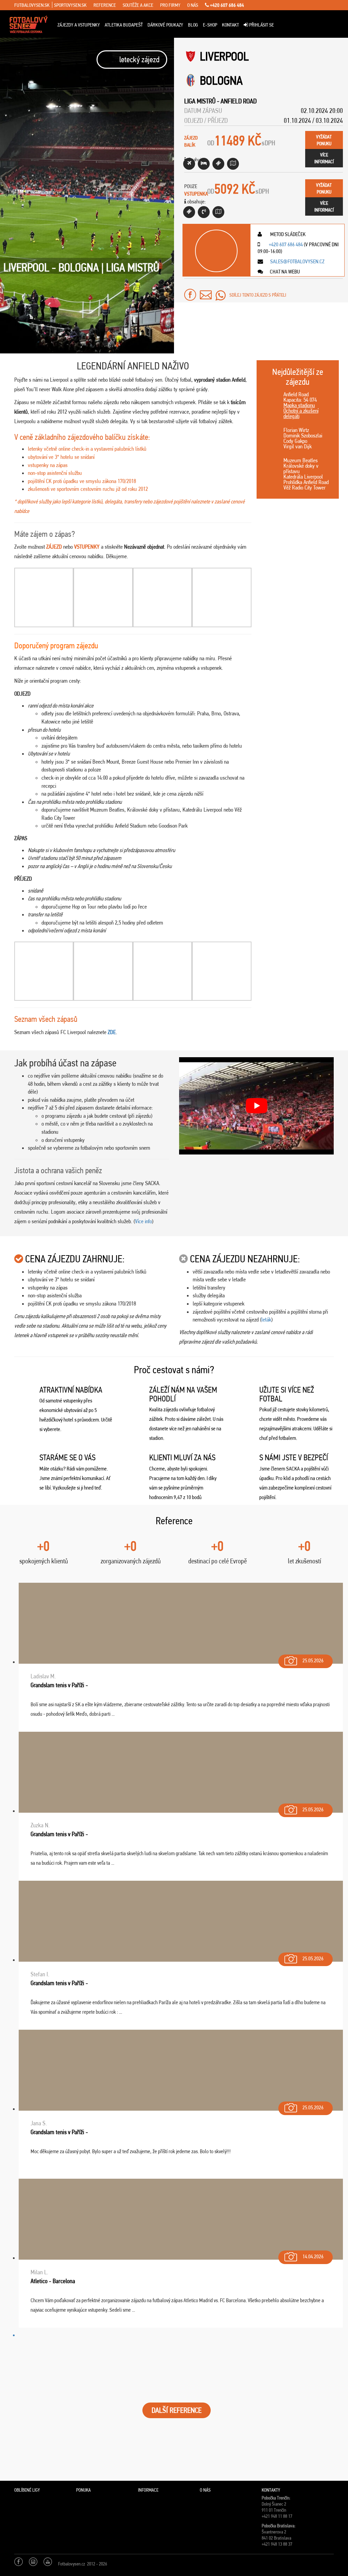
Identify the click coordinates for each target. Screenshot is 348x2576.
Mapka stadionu (299, 405)
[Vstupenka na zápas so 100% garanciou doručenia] (189, 212)
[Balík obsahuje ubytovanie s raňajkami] (204, 164)
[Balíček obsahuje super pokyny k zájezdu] (233, 164)
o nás (193, 5)
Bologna (221, 80)
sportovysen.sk (70, 5)
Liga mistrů (200, 101)
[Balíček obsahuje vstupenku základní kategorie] (218, 164)
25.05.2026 (313, 1660)
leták (266, 1319)
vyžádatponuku (324, 140)
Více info (143, 1221)
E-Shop (210, 25)
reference (105, 5)
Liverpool (224, 56)
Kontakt (230, 25)
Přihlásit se (261, 25)
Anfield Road (239, 101)
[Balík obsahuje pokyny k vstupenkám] (218, 212)
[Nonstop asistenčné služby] (204, 212)
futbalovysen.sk (32, 5)
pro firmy (170, 5)
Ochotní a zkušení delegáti (301, 413)
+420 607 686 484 (227, 5)
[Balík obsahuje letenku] (189, 164)
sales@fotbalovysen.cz (297, 261)
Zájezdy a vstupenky (79, 25)
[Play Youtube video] (256, 1106)
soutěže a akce (138, 5)
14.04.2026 (313, 2256)
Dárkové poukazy (165, 25)
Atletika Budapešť (124, 25)
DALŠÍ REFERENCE (177, 2410)
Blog (193, 25)
